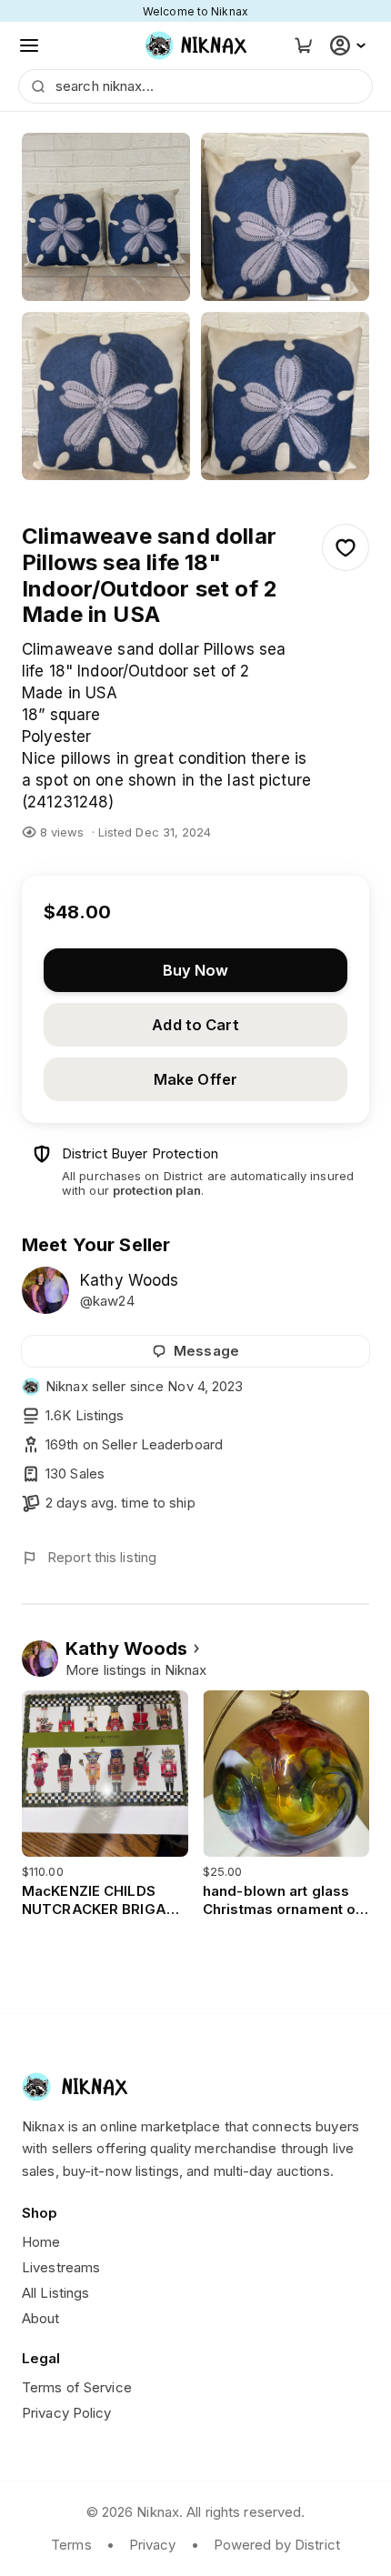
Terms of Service (77, 2387)
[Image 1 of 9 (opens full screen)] (106, 217)
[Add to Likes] (346, 547)
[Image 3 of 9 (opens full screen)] (106, 396)
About (41, 2318)
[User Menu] (350, 45)
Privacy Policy (67, 2413)
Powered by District (277, 2545)
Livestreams (61, 2267)
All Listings (55, 2293)
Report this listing (102, 1557)
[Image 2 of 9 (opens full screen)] (285, 217)
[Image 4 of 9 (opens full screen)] (285, 396)
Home (41, 2242)
